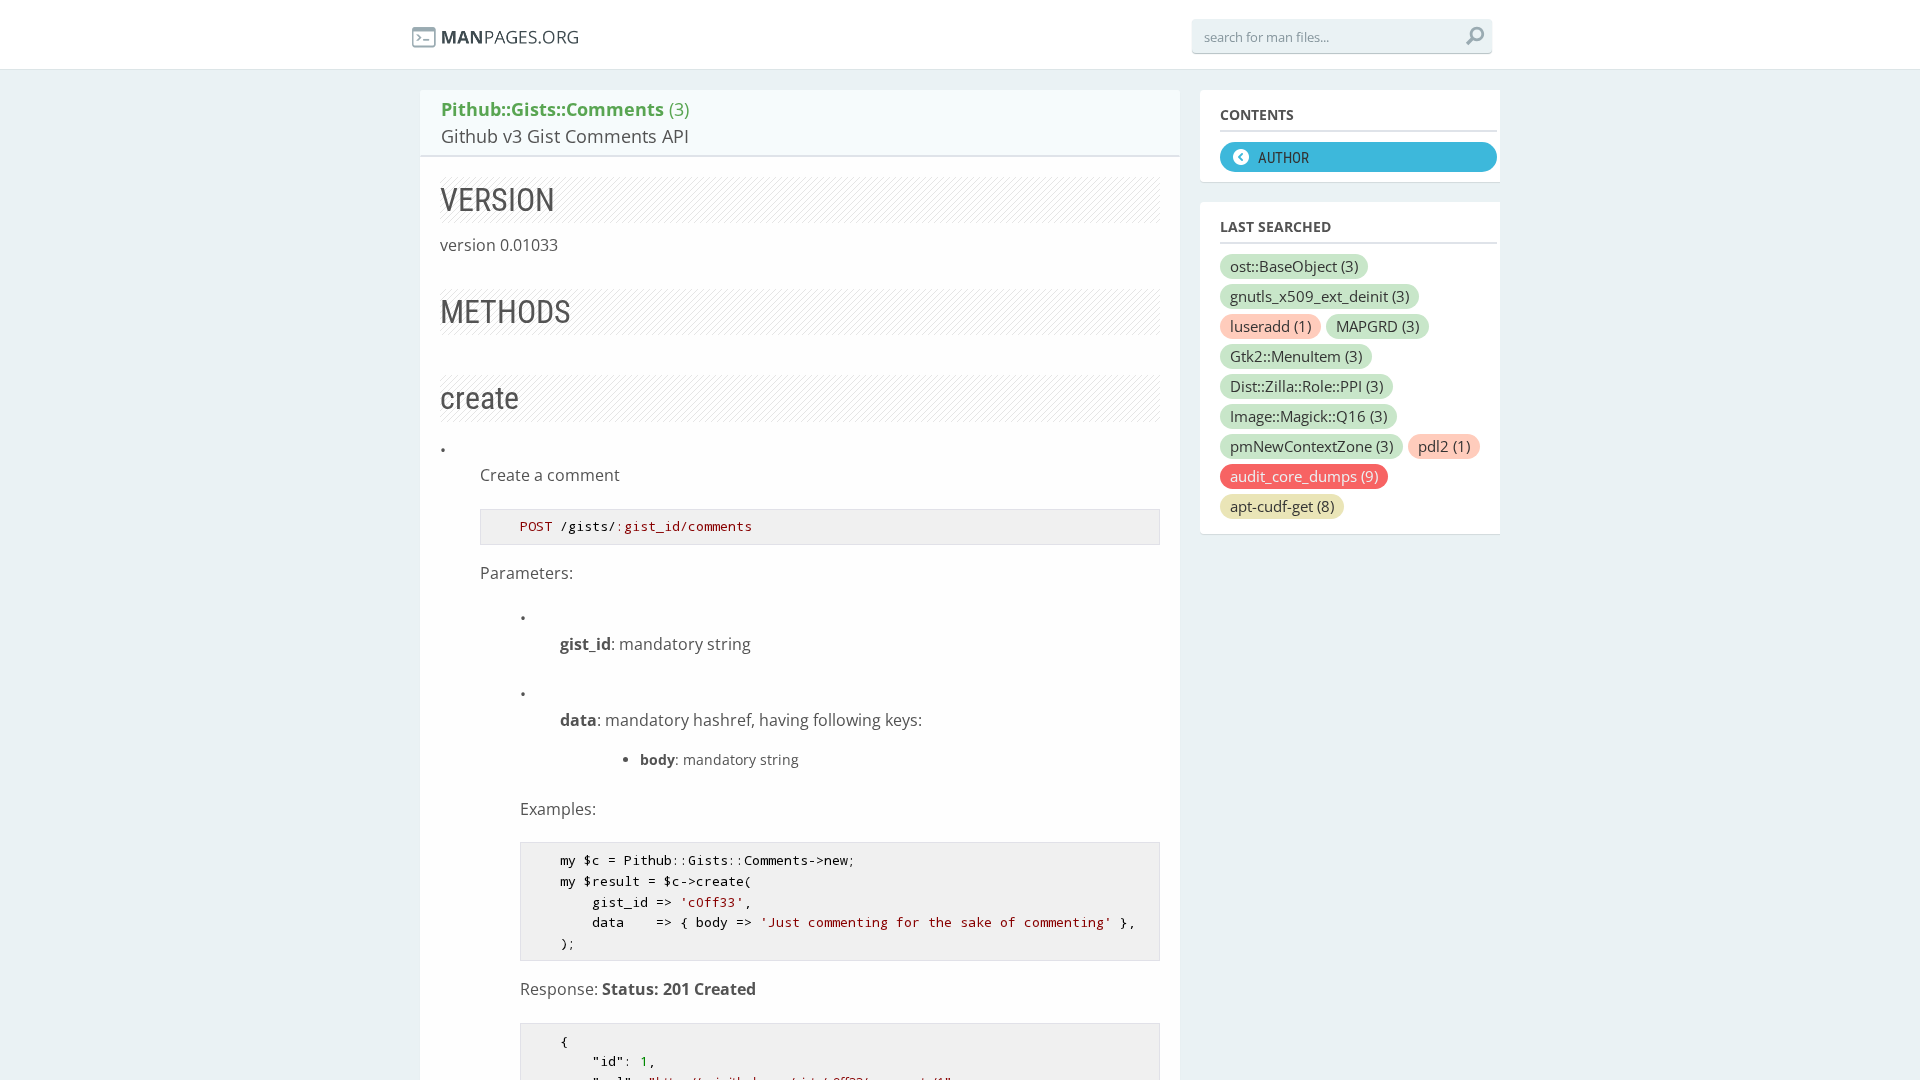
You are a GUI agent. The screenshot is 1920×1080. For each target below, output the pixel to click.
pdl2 (1444, 446)
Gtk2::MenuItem (1296, 356)
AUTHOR (1283, 158)
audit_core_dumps (1304, 476)
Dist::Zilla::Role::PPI (1306, 386)
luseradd (1270, 326)
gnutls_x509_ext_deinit (1319, 296)
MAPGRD (1377, 326)
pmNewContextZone (1311, 446)
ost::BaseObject (1294, 266)
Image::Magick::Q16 (1308, 416)
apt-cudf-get (1282, 506)
